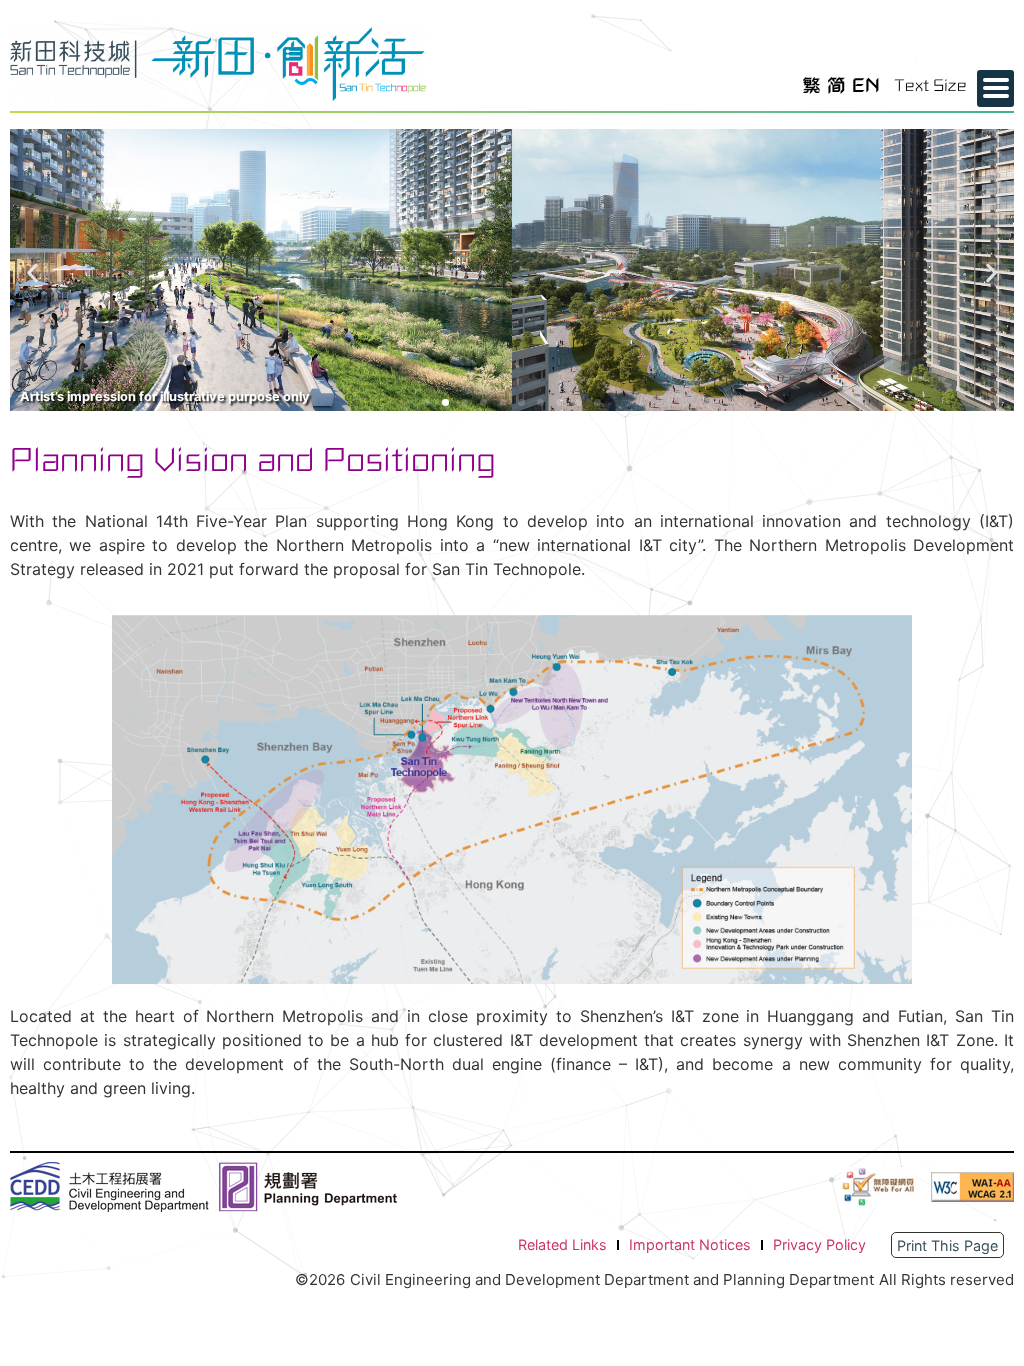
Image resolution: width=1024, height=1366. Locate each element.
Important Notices (690, 1244)
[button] (32, 273)
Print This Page (947, 1245)
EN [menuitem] (866, 85)
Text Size (930, 86)
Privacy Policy (819, 1244)
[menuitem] (811, 85)
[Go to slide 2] (445, 402)
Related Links (562, 1244)
